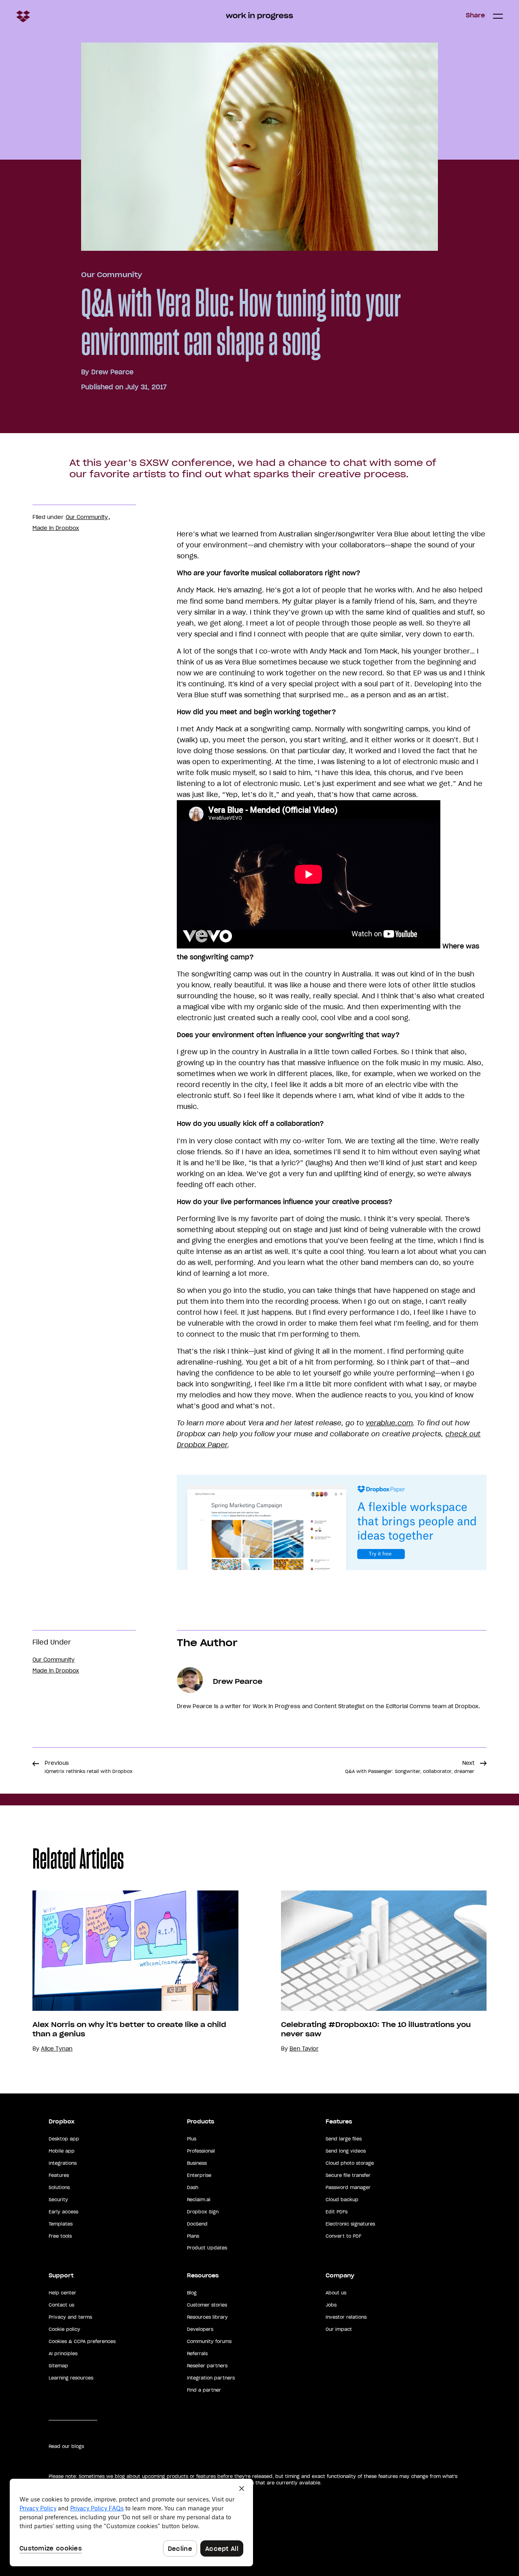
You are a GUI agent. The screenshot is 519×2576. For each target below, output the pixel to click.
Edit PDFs (337, 2212)
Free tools (60, 2236)
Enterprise (199, 2175)
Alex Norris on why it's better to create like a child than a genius (129, 2029)
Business (197, 2163)
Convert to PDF (343, 2236)
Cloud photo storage (350, 2163)
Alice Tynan (57, 2049)
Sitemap (58, 2366)
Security (58, 2200)
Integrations (63, 2163)
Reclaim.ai (199, 2200)
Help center (62, 2293)
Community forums (209, 2341)
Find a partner (204, 2390)
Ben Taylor (304, 2049)
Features (59, 2175)
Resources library (207, 2317)
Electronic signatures (350, 2224)
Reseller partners (207, 2366)
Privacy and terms (70, 2317)
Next (410, 1767)
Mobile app (62, 2151)
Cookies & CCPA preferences (82, 2341)
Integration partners (211, 2378)
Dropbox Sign (203, 2212)
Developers (200, 2329)
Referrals (197, 2354)
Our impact (339, 2329)
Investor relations (346, 2317)
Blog (192, 2293)
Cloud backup (342, 2200)
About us (336, 2293)
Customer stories (207, 2305)
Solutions (59, 2187)
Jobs (331, 2305)
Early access (63, 2212)
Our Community (112, 275)
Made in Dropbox (56, 528)
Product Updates (207, 2248)
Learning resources (71, 2378)
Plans (193, 2236)
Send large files (344, 2139)
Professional (201, 2151)
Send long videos (346, 2151)
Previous (89, 1767)
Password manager (348, 2187)
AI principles (63, 2354)
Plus (192, 2139)
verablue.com (389, 1423)
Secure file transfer (348, 2175)
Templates (61, 2224)
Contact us (61, 2305)
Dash (193, 2187)
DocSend (197, 2224)
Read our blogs (66, 2446)
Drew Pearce (112, 372)
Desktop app (64, 2139)
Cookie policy (64, 2329)
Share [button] (475, 15)
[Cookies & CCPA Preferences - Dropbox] (131, 2523)
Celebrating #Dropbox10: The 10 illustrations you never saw (376, 2029)
